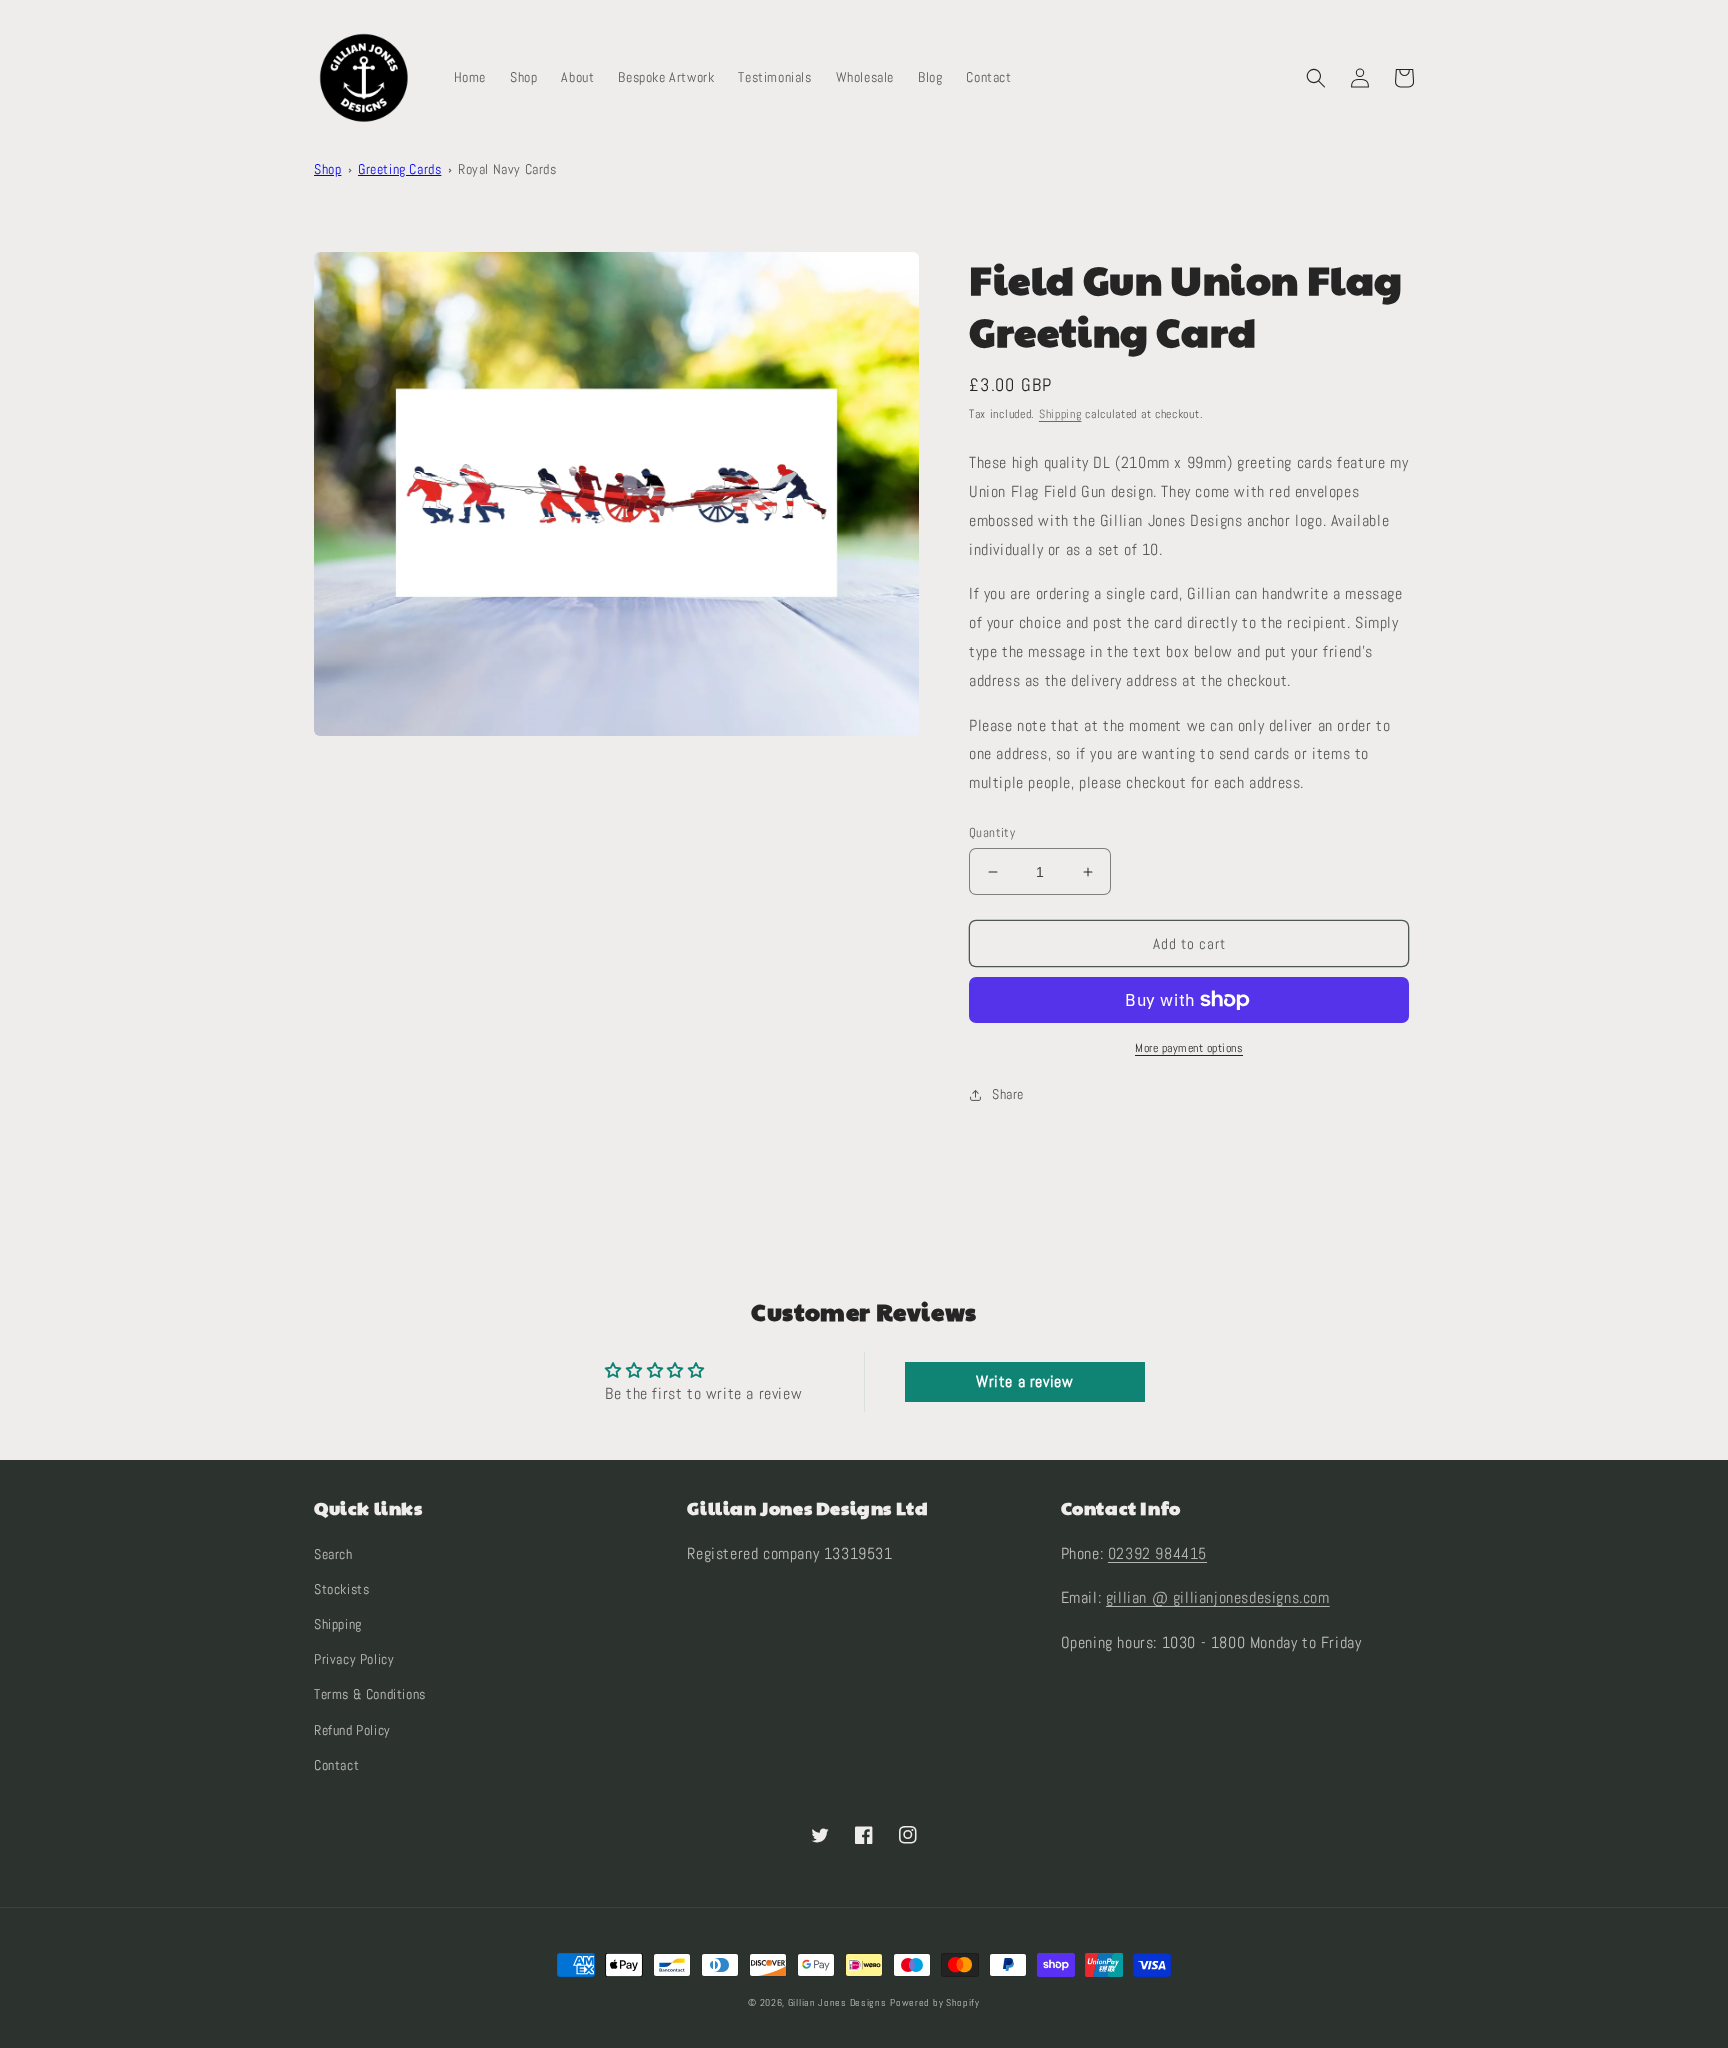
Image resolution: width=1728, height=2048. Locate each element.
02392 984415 (1157, 1553)
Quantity (992, 832)
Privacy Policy (354, 1659)
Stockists (341, 1589)
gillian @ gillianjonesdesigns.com (1218, 1597)
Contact (336, 1765)
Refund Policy (352, 1730)
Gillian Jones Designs (837, 2002)
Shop (327, 169)
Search (333, 1554)
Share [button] (1008, 1094)
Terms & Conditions (370, 1694)
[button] (1316, 78)
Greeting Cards (399, 169)
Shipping (1060, 414)
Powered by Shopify (935, 2002)
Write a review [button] (1024, 1381)
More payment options (1189, 1048)
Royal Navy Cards (507, 169)
